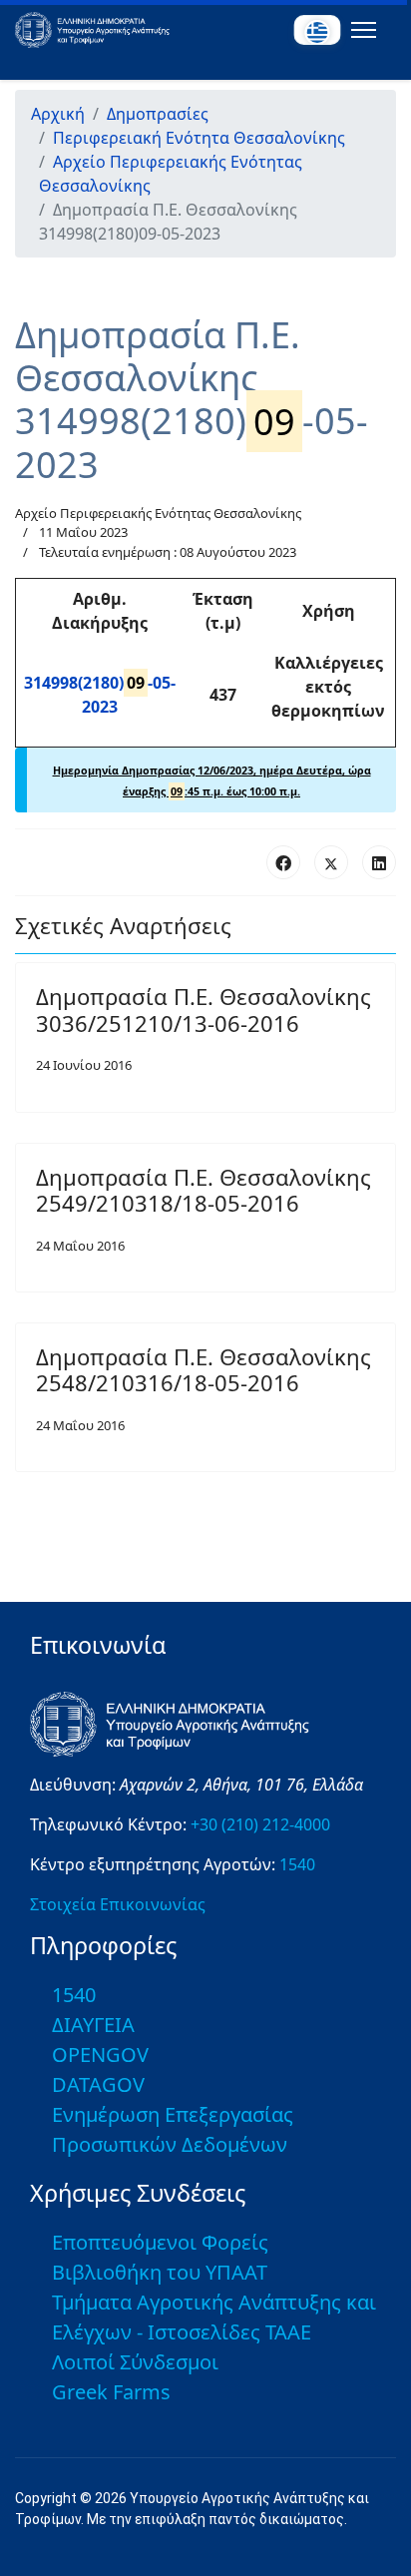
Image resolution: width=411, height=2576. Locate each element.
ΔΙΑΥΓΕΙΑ (93, 2025)
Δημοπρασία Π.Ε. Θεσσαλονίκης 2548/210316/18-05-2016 (204, 1369)
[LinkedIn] (379, 862)
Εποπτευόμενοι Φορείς (160, 2242)
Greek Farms (111, 2392)
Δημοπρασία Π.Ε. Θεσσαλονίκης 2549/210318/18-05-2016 (204, 1190)
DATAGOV (98, 2084)
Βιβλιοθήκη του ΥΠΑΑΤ (160, 2272)
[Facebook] (283, 862)
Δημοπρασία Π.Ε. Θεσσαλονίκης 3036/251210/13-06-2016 (204, 1009)
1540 (297, 1864)
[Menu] (360, 30)
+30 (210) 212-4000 (260, 1824)
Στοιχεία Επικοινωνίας (118, 1904)
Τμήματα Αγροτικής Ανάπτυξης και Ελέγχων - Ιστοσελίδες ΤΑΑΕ (214, 2317)
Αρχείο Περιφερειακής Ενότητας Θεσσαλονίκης (158, 513)
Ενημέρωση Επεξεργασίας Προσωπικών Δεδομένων (173, 2129)
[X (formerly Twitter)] (331, 862)
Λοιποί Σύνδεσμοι (135, 2362)
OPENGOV (100, 2055)
